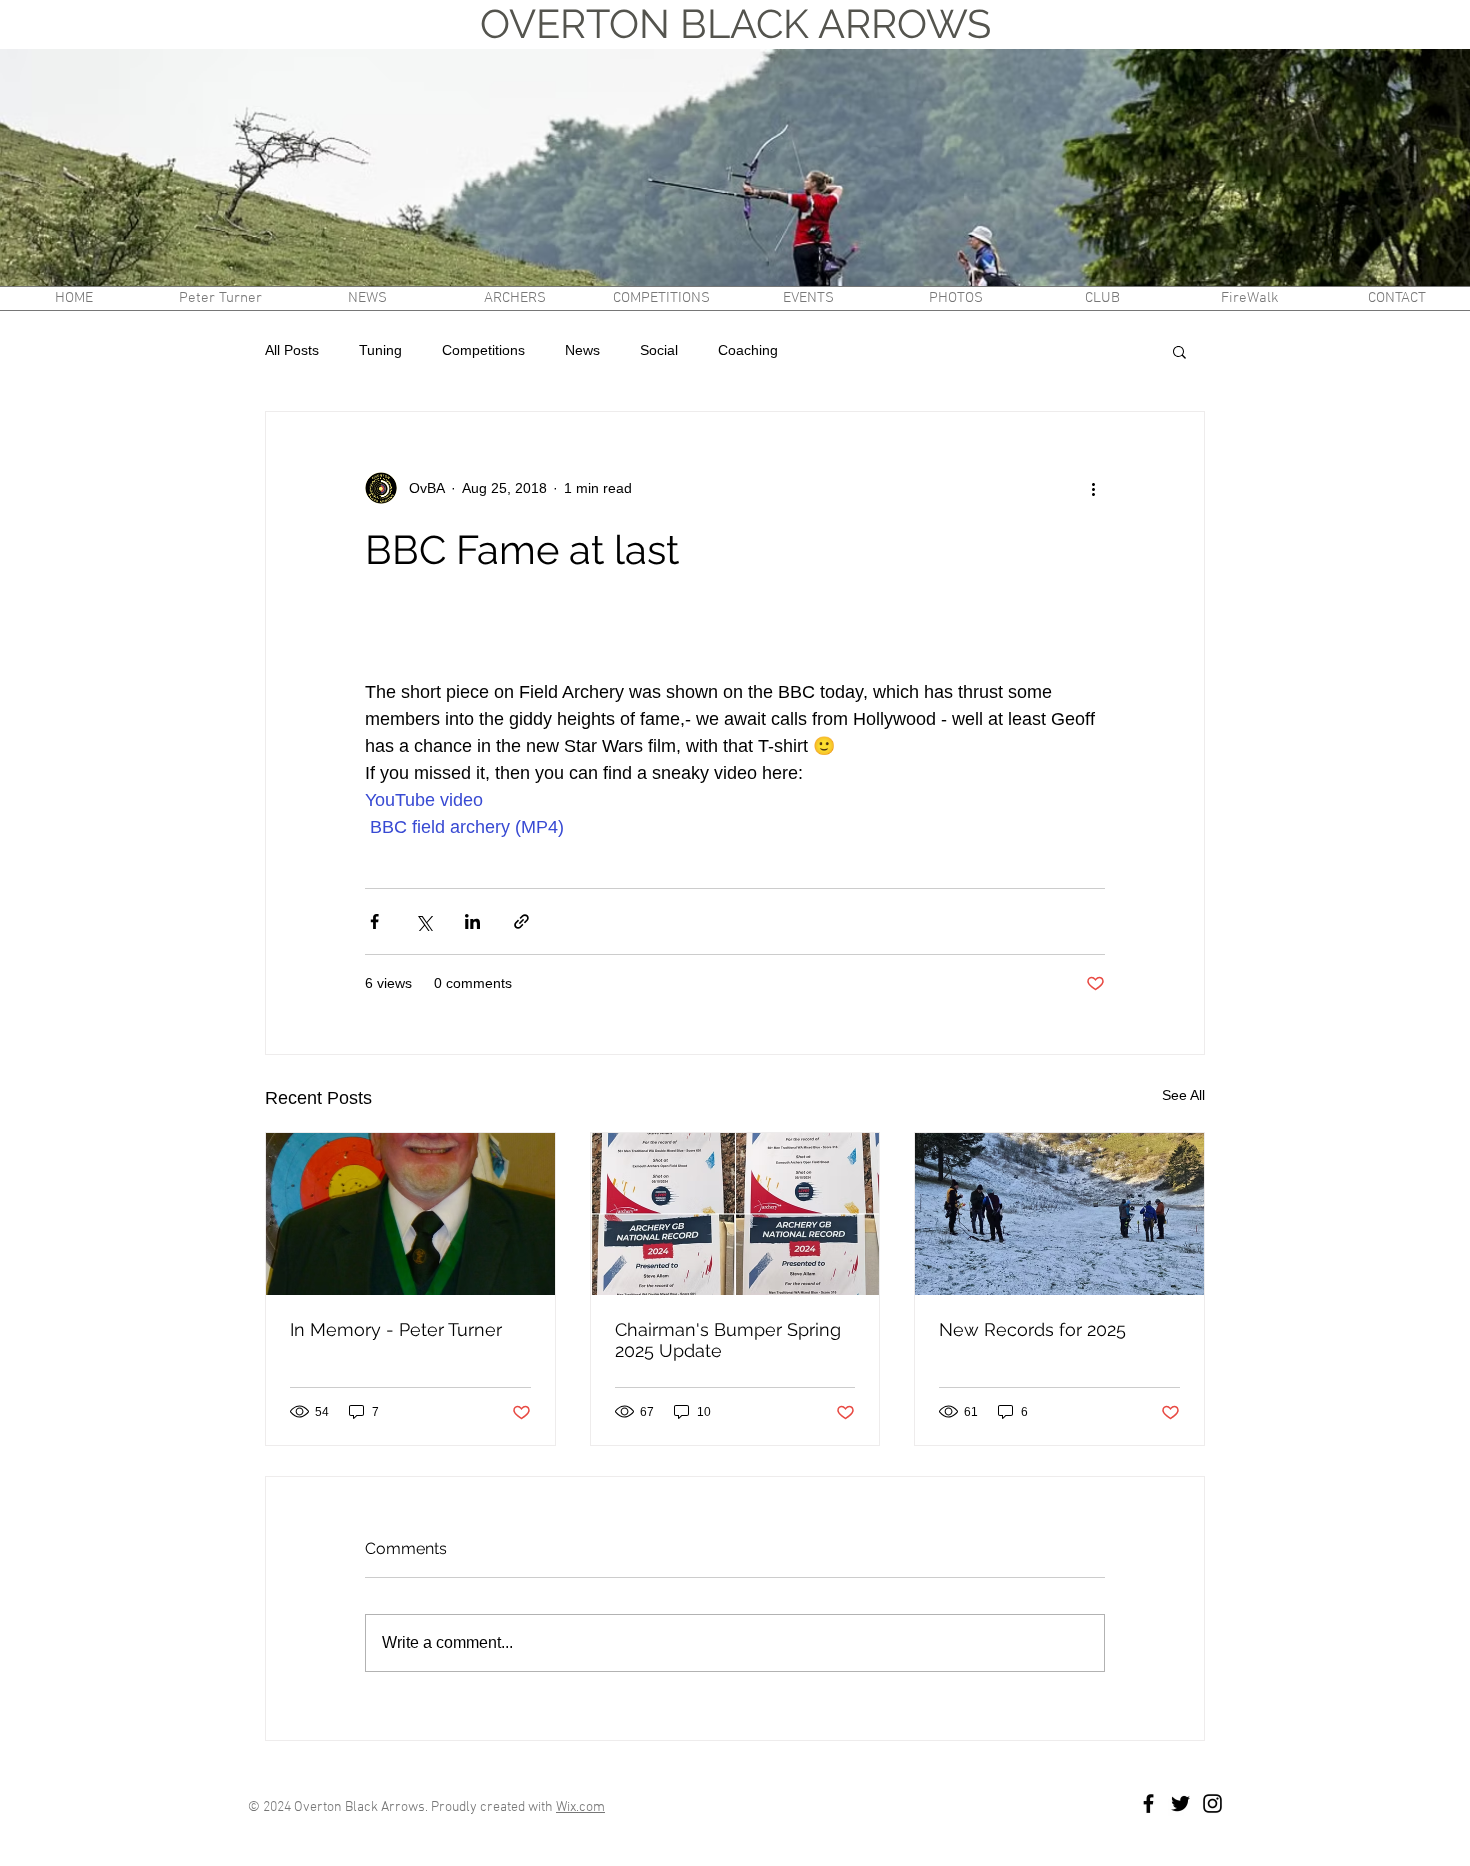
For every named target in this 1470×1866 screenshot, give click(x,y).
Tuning (380, 350)
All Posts (292, 350)
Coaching (748, 350)
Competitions (483, 350)
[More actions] (1093, 488)
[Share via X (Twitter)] (423, 921)
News (582, 350)
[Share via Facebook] (374, 921)
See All (1183, 1095)
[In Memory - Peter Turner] (410, 1214)
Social (659, 350)
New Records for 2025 (1032, 1329)
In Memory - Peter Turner (396, 1329)
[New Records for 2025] (1059, 1214)
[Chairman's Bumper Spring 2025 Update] (735, 1214)
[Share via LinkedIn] (472, 921)
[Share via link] (521, 921)
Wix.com (580, 1807)
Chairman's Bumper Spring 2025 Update (728, 1340)
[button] (514, 298)
